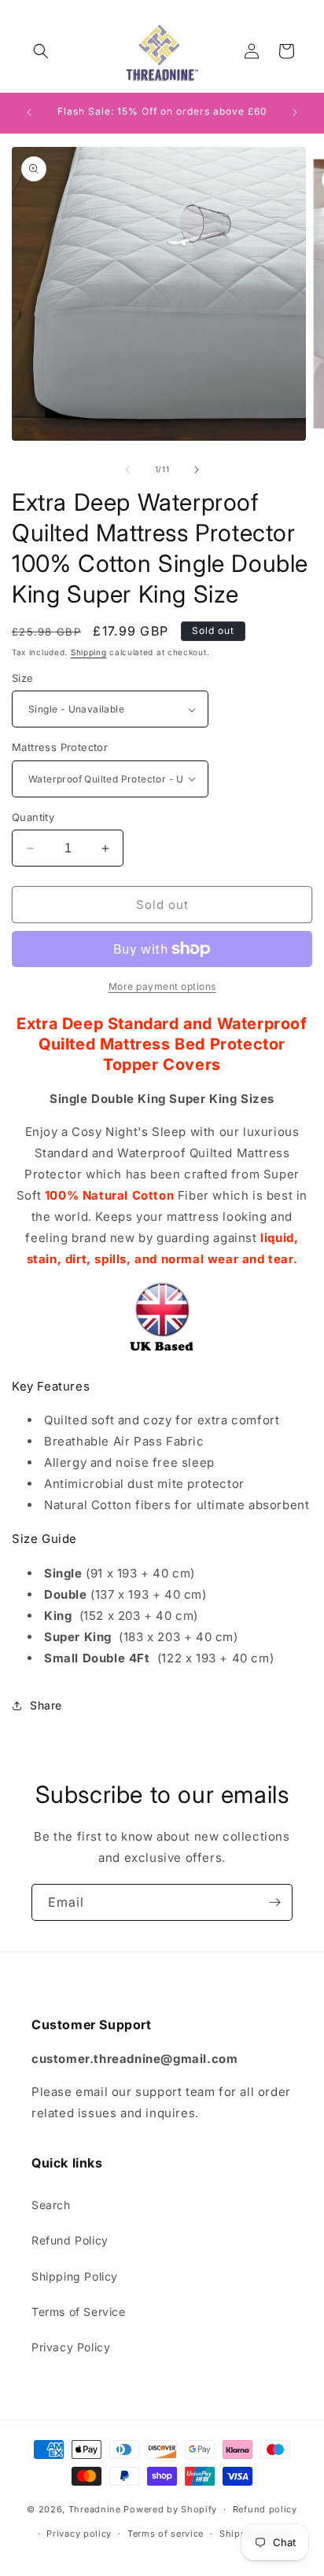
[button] (41, 51)
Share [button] (46, 1705)
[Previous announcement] (29, 112)
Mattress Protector (60, 747)
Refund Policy (70, 2240)
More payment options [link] (162, 986)
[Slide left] (127, 470)
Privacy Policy (71, 2347)
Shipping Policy (75, 2276)
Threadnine (95, 2509)
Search (51, 2205)
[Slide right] (197, 470)
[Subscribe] (274, 1902)
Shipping (89, 652)
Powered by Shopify (170, 2509)
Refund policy (265, 2509)
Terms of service (166, 2534)
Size (23, 678)
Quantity (33, 817)
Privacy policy (79, 2534)
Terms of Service (79, 2312)
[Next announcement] (295, 112)
